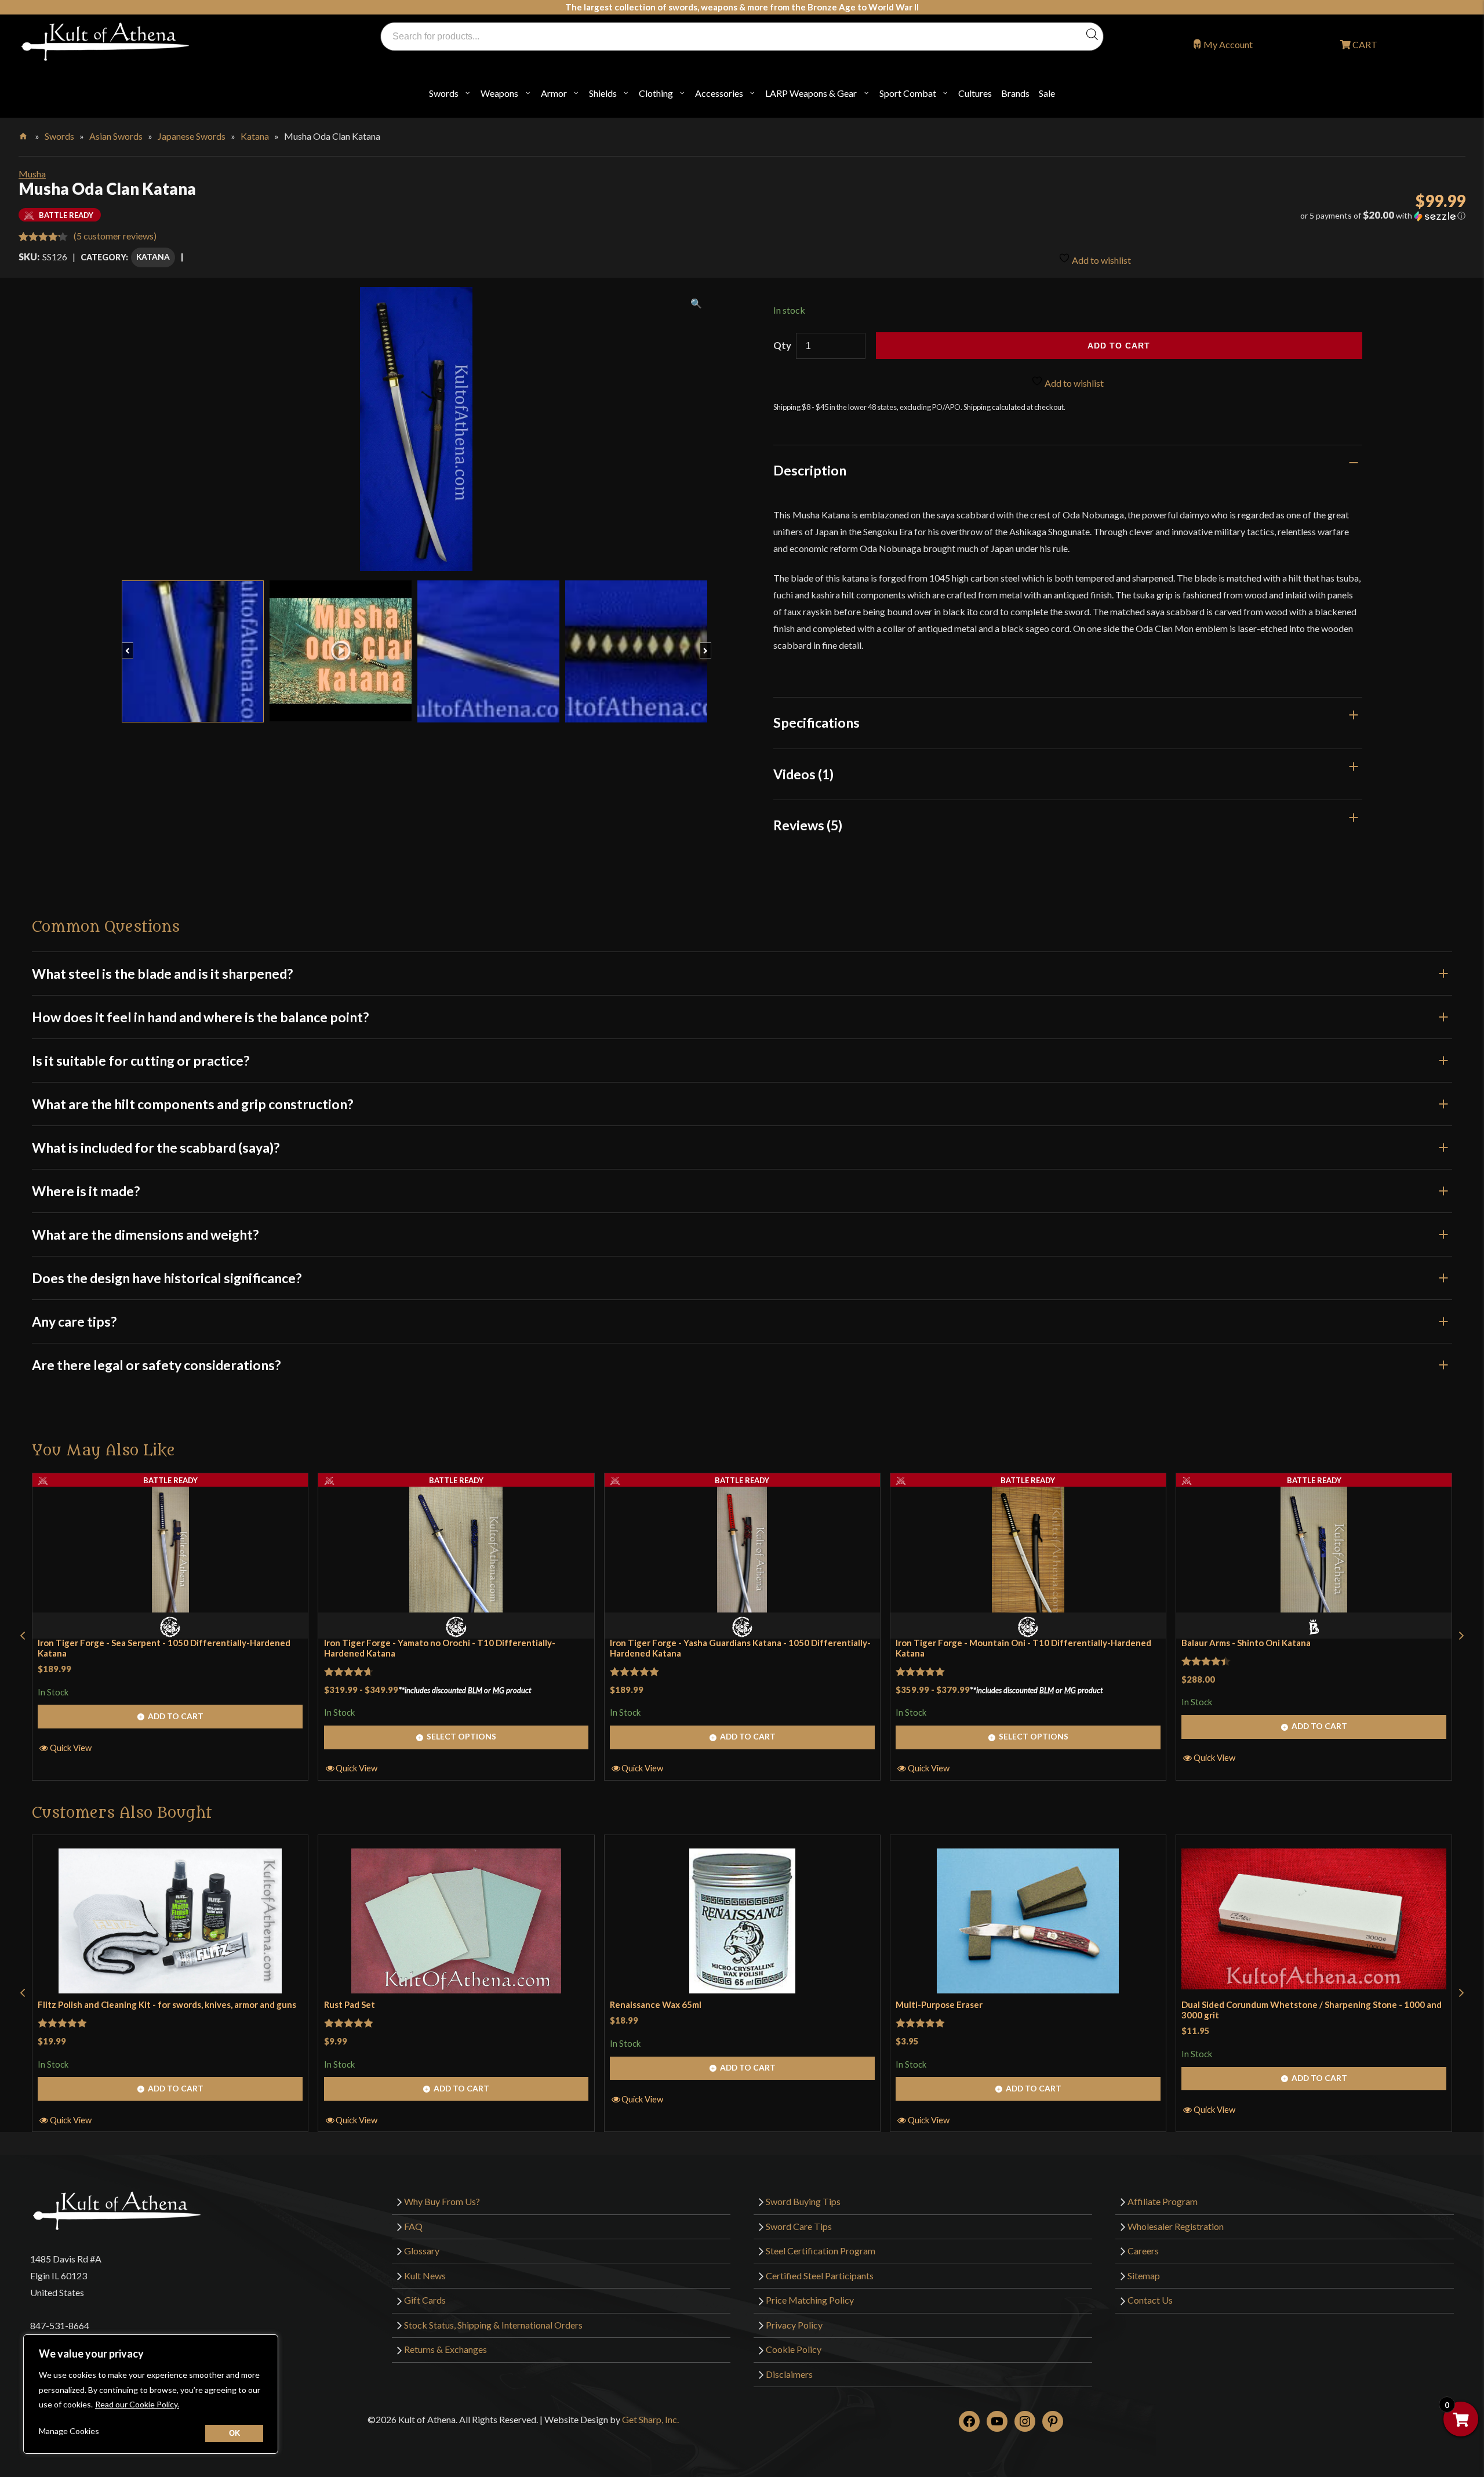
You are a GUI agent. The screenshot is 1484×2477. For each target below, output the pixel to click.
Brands (1015, 93)
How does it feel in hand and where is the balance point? (200, 1017)
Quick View (71, 1748)
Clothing (656, 93)
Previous (133, 645)
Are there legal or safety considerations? (156, 1365)
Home (24, 134)
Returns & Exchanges (445, 2349)
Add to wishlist (1101, 260)
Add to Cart (176, 1716)
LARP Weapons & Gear (811, 93)
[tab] (1068, 470)
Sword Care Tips (799, 2226)
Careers (1143, 2251)
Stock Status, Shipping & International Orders (493, 2325)
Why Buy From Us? (442, 2201)
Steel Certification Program (821, 2251)
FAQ (413, 2226)
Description (810, 470)
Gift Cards (425, 2300)
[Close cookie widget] (234, 2434)
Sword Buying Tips (803, 2201)
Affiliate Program (1163, 2201)
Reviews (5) (808, 825)
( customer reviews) (115, 236)
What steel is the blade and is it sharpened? (162, 974)
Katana (255, 136)
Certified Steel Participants (820, 2276)
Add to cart (1119, 346)
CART (1364, 44)
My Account (1228, 44)
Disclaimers (789, 2374)
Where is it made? (86, 1191)
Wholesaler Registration (1176, 2226)
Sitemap (1144, 2276)
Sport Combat (908, 93)
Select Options (461, 1736)
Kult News (425, 2276)
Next (711, 645)
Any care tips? (74, 1321)
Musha (32, 174)
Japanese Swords (192, 136)
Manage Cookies (69, 2431)
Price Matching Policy (810, 2300)
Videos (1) (803, 774)
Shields (603, 93)
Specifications (816, 722)
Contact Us (1150, 2300)
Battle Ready (170, 1480)
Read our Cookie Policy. (137, 2404)
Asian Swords (116, 136)
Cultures (975, 93)
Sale (1047, 93)
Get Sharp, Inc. (650, 2420)
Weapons (499, 93)
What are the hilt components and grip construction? (192, 1104)
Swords (444, 93)
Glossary (422, 2251)
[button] (1243, 216)
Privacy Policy (794, 2325)
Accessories (719, 93)
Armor (554, 93)
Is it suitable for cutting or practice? (141, 1060)
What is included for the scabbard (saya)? (156, 1147)
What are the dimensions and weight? (145, 1234)
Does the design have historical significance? (167, 1278)
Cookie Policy (794, 2349)
